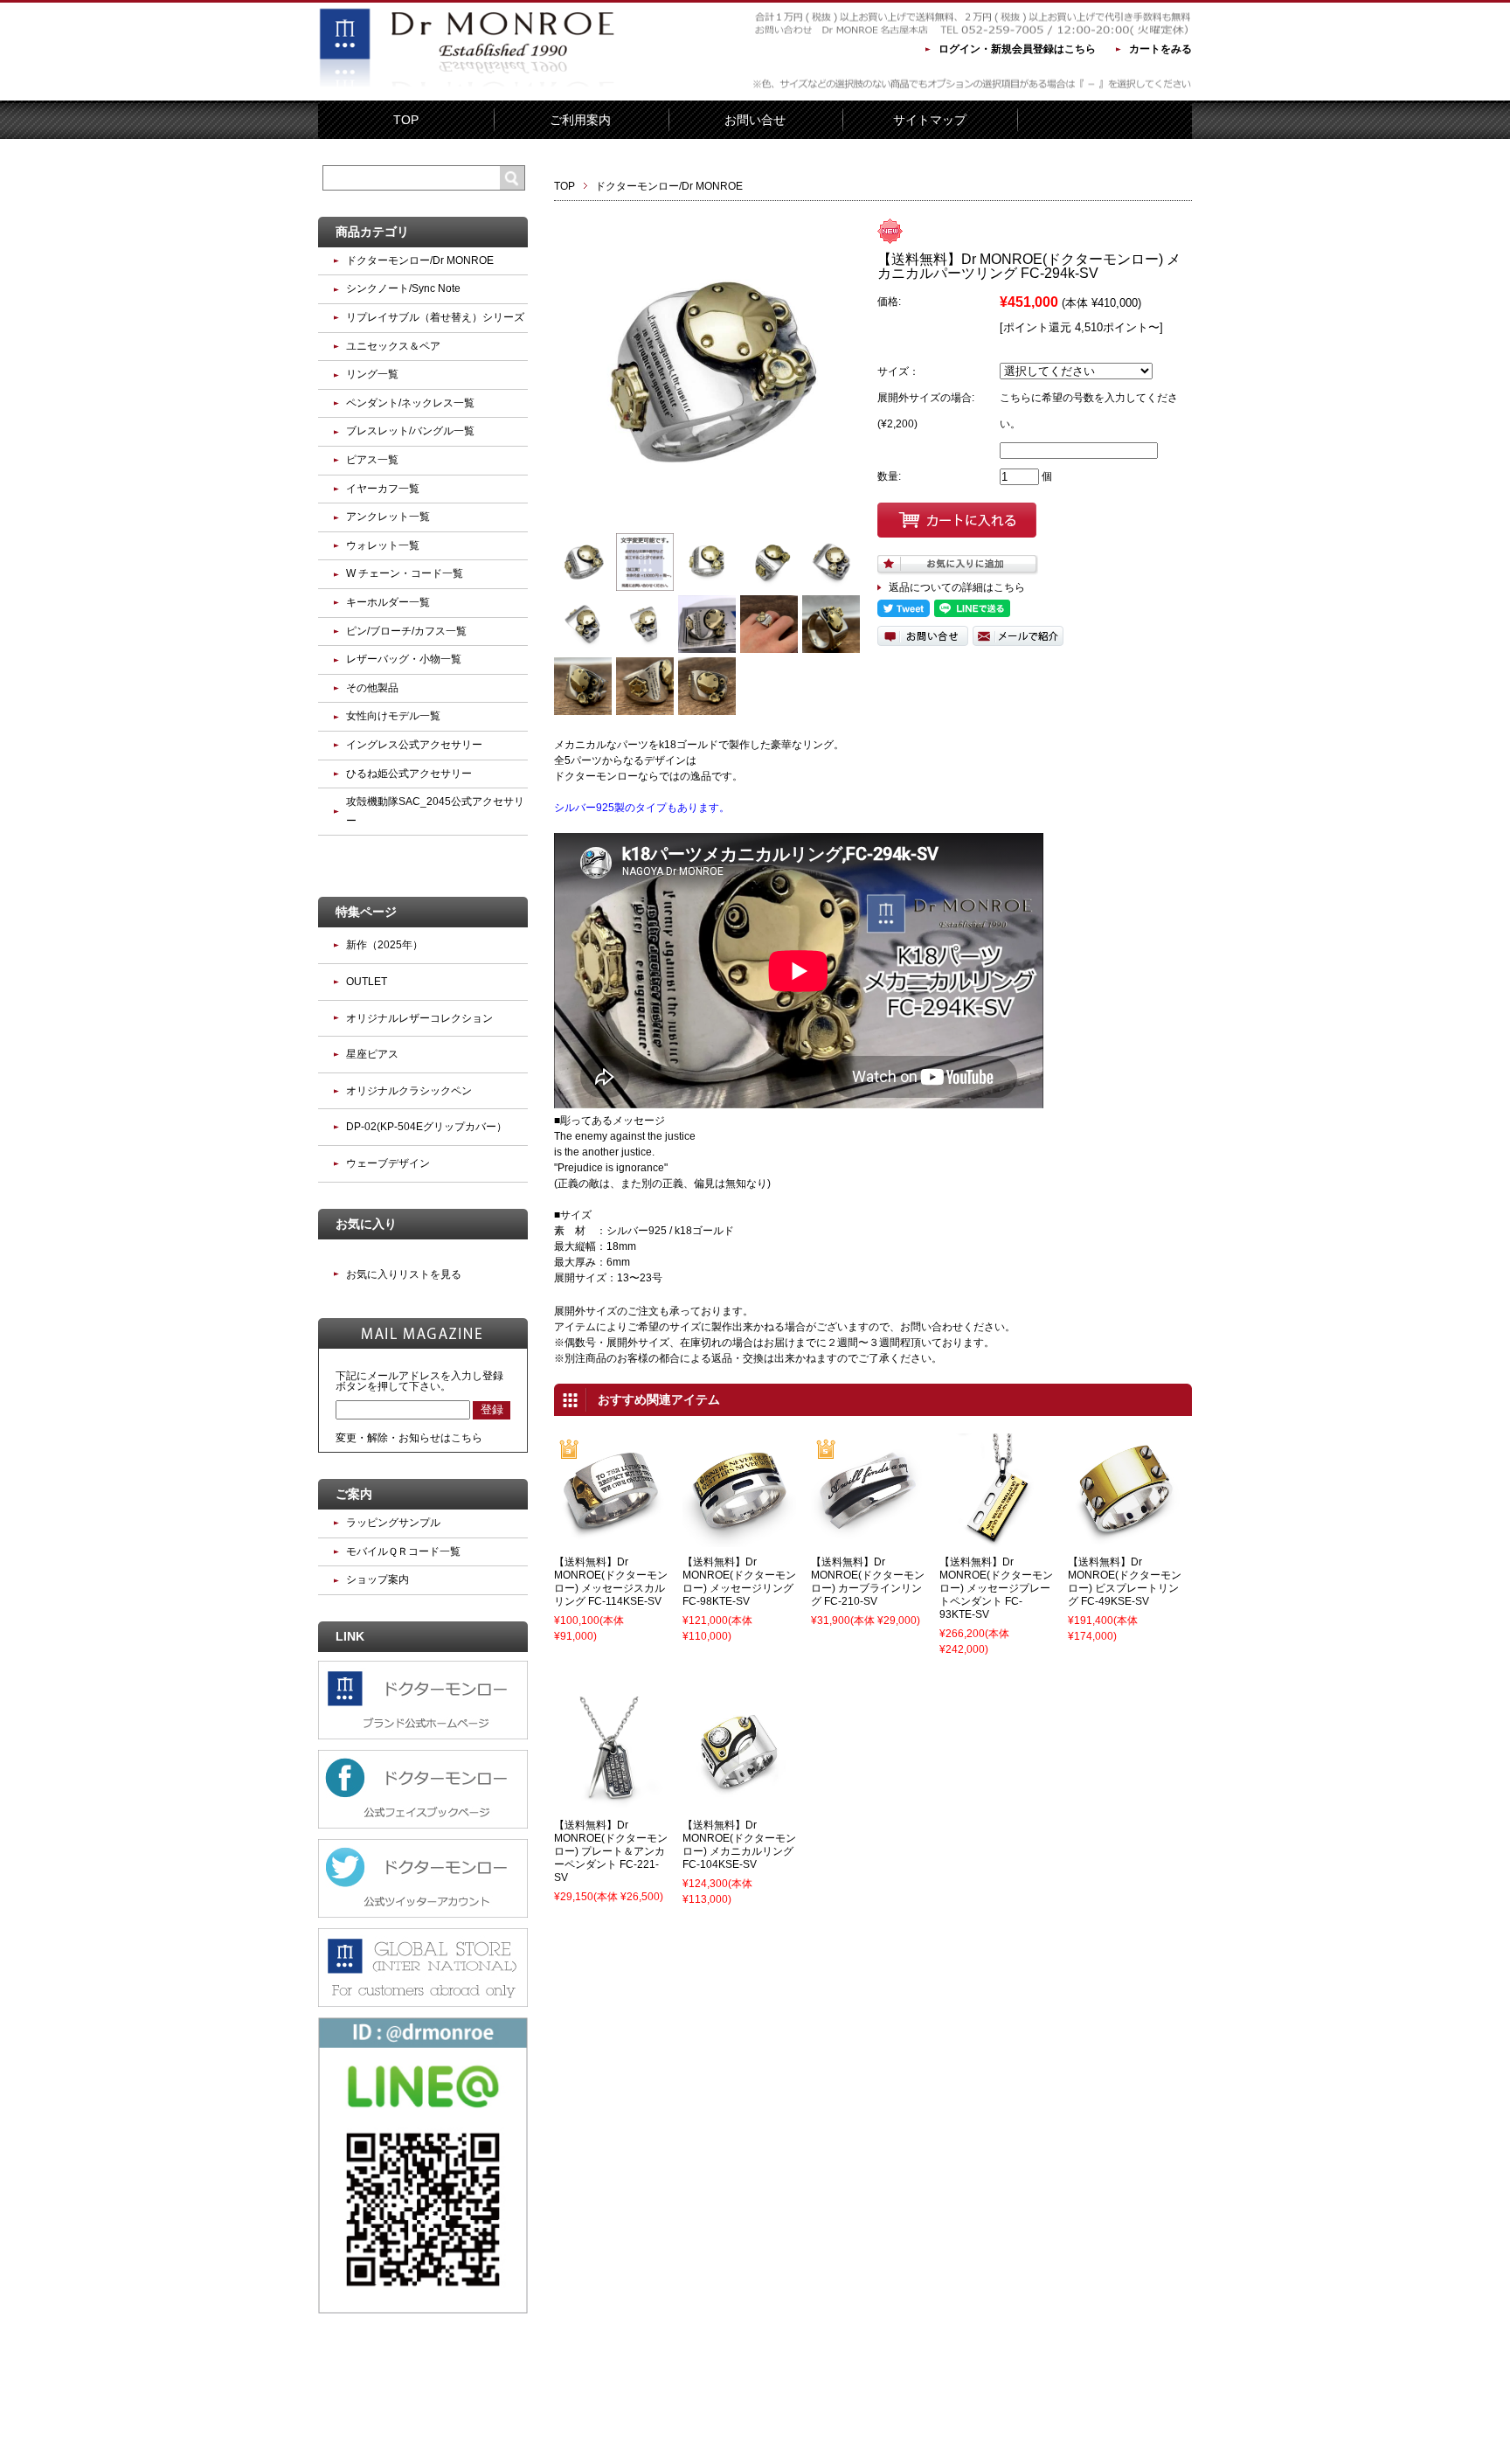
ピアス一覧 (372, 460)
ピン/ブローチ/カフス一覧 (406, 631)
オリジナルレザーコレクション (419, 1018)
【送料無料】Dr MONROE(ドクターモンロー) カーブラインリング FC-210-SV (868, 1582)
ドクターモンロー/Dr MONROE (669, 186)
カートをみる (1160, 49)
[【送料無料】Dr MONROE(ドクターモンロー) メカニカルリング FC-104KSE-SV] (739, 1802)
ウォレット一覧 (383, 545)
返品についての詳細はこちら (957, 587)
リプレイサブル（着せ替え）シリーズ (435, 317)
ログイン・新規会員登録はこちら (1017, 49)
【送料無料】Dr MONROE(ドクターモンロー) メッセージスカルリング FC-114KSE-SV (611, 1582)
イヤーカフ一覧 (383, 489)
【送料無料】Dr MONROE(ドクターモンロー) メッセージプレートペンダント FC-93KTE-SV (996, 1588)
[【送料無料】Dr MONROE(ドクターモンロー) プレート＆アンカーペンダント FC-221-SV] (611, 1802)
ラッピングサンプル (393, 1523)
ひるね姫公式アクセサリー (409, 774)
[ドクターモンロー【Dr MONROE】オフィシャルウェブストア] (467, 88)
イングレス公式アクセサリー (414, 745)
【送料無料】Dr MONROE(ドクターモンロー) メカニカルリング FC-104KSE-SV (739, 1845)
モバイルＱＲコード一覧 (403, 1551)
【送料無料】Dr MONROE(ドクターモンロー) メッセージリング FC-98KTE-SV (739, 1582)
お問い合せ (755, 120)
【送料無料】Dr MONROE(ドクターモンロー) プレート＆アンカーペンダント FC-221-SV (611, 1851)
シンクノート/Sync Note (403, 288)
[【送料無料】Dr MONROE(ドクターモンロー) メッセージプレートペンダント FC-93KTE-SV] (996, 1539)
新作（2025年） (384, 945)
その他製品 (372, 688)
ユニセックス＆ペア (393, 346)
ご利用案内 (580, 120)
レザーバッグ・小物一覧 (404, 659)
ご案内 (354, 1494)
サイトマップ (930, 120)
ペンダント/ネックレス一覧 (410, 403)
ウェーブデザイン (388, 1163)
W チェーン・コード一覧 (405, 573)
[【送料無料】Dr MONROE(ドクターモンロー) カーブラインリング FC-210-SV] (868, 1539)
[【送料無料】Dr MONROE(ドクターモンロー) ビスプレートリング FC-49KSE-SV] (1125, 1539)
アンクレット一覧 (388, 517)
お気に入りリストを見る (404, 1274)
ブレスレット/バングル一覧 (410, 431)
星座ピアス (372, 1054)
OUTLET (367, 982)
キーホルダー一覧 (388, 602)
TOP (406, 120)
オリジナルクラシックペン (409, 1091)
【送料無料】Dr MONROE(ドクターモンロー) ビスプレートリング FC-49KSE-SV (1125, 1582)
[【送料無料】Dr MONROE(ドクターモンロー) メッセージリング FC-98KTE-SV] (739, 1539)
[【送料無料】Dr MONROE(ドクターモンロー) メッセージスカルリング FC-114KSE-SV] (611, 1539)
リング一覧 (372, 374)
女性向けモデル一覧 (393, 716)
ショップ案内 (377, 1579)
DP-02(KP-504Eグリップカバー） (426, 1127)
